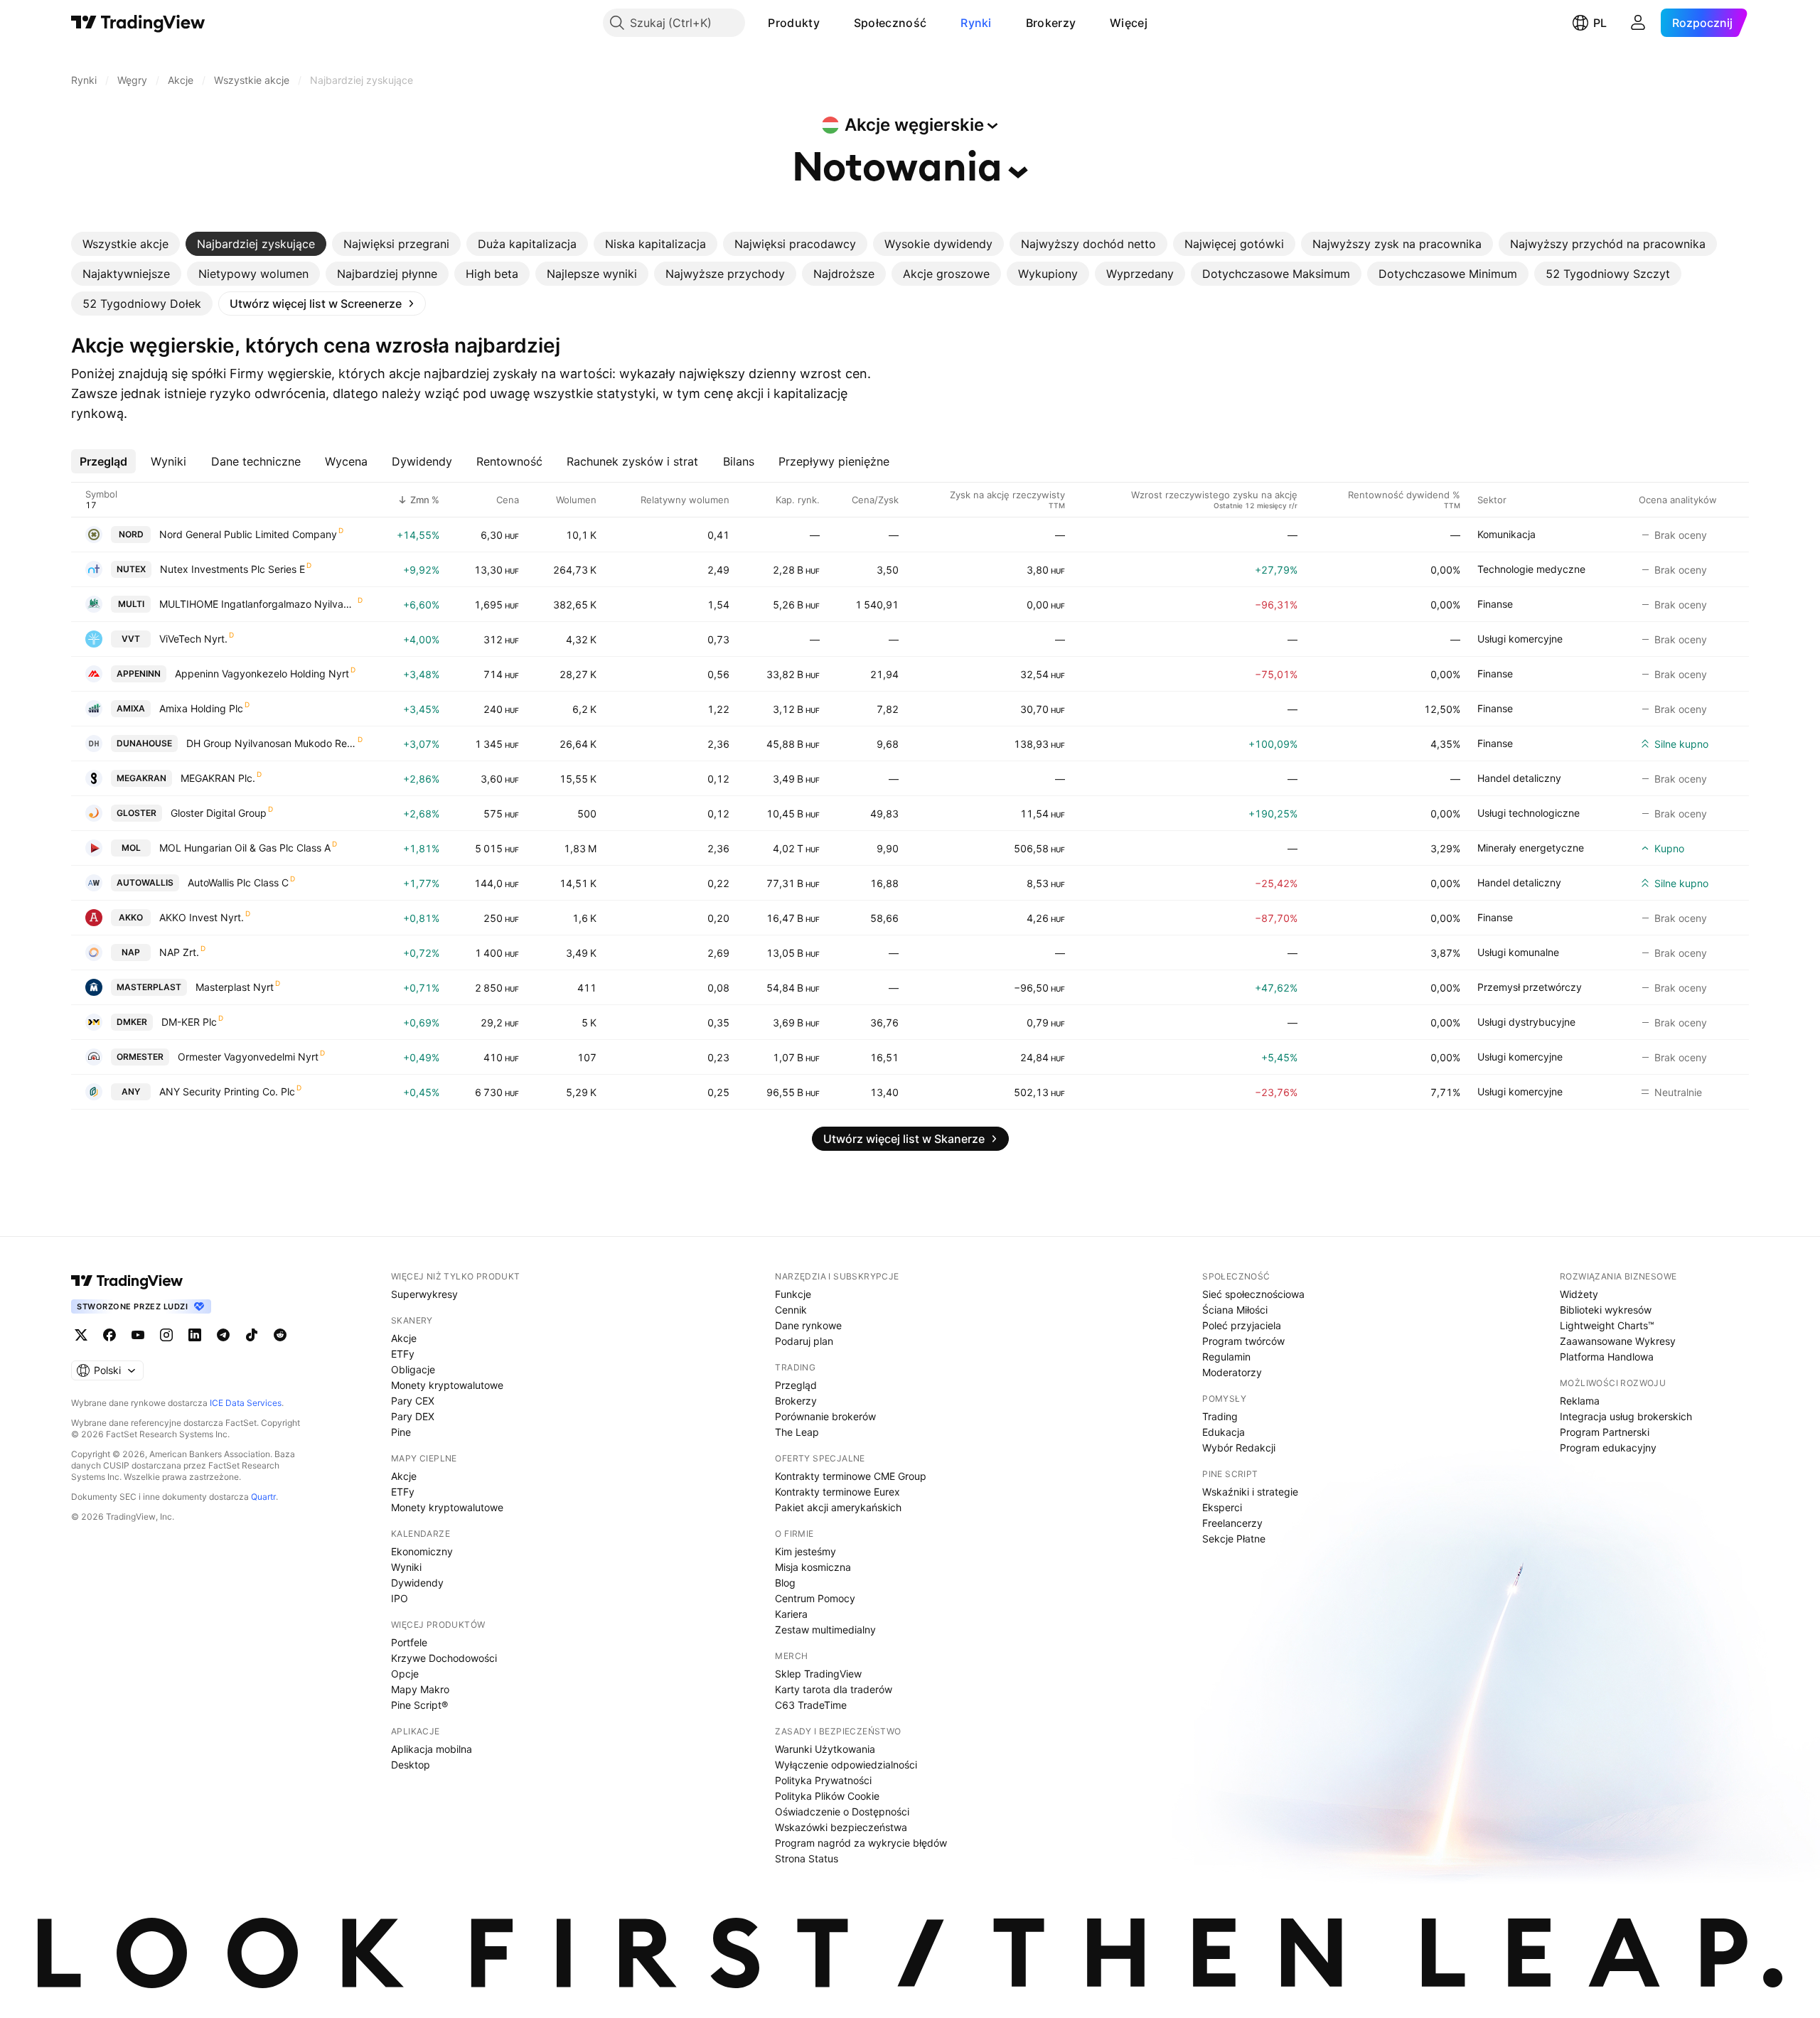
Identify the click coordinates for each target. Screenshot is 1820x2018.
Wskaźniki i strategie (1250, 1492)
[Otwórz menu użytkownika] (1638, 23)
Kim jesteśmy (805, 1551)
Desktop (411, 1765)
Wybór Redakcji (1239, 1448)
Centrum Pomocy (815, 1598)
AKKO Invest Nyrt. (202, 917)
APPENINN (139, 673)
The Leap (797, 1432)
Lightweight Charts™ (1607, 1325)
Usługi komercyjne (1520, 639)
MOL (131, 848)
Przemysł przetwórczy (1530, 987)
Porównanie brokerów (825, 1416)
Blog (785, 1583)
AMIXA (131, 708)
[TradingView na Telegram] (223, 1335)
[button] (830, 23)
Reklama (1580, 1401)
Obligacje (413, 1369)
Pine (401, 1432)
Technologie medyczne (1531, 569)
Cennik (791, 1310)
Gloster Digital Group (219, 813)
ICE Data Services (246, 1403)
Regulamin (1226, 1357)
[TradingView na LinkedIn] (195, 1335)
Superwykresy (424, 1294)
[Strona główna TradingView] (138, 23)
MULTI (131, 604)
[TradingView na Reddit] (280, 1335)
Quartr (263, 1497)
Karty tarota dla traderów (834, 1689)
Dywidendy (417, 1583)
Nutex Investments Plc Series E (232, 569)
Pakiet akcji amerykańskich (838, 1507)
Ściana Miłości (1235, 1310)
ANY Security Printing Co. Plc (227, 1091)
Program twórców (1243, 1341)
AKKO (131, 917)
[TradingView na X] (81, 1335)
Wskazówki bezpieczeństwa (841, 1827)
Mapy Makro (420, 1689)
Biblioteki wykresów (1606, 1310)
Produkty (793, 23)
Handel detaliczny (1519, 778)
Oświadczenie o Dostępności (842, 1812)
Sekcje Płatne (1234, 1539)
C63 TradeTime (811, 1705)
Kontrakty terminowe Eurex (837, 1492)
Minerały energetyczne (1531, 848)
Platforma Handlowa (1607, 1357)
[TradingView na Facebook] (109, 1335)
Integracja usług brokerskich (1626, 1416)
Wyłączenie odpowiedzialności (846, 1765)
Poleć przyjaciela (1242, 1325)
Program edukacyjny (1608, 1448)
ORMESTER (140, 1057)
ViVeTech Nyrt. (193, 639)
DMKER (132, 1022)
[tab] (125, 244)
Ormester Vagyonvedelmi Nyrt (248, 1057)
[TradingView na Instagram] (166, 1335)
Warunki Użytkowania (825, 1749)
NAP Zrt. (179, 952)
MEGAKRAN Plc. (218, 778)
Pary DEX (413, 1416)
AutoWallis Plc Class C (238, 882)
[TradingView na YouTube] (138, 1335)
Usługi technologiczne (1529, 813)
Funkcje (793, 1294)
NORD (131, 534)
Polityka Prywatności (823, 1780)
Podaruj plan (804, 1341)
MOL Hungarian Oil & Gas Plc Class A (245, 848)
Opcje (405, 1674)
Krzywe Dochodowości (444, 1658)
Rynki (976, 23)
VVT (131, 639)
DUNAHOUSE (144, 743)
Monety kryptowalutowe (447, 1385)
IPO (400, 1598)
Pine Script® (419, 1705)
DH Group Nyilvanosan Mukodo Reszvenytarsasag (271, 743)
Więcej (1129, 23)
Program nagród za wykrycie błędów (861, 1843)
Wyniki (406, 1567)
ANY (131, 1091)
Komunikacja (1506, 534)
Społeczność (890, 23)
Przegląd (796, 1385)
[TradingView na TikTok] (252, 1335)
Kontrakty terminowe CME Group (851, 1476)
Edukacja (1224, 1432)
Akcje (404, 1338)
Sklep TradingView (818, 1674)
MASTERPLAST (149, 987)
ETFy (403, 1354)
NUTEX (131, 569)
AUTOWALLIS (145, 882)
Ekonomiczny (422, 1551)
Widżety (1579, 1294)
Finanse (1495, 604)
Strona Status (807, 1858)
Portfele (409, 1642)
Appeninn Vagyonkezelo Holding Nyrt (262, 673)
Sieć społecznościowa (1253, 1294)
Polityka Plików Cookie (827, 1796)
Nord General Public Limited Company (248, 534)
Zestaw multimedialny (825, 1630)
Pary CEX (413, 1401)
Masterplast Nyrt (235, 987)
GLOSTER (136, 813)
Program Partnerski (1605, 1432)
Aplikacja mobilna (432, 1749)
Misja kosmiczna (813, 1567)
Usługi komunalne (1518, 952)
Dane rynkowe (808, 1325)
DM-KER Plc (189, 1022)
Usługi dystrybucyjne (1526, 1022)
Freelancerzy (1232, 1523)
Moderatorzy (1232, 1372)
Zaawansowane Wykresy (1618, 1341)
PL (1600, 23)
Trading (1220, 1416)
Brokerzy (1051, 23)
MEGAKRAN (141, 778)
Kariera (791, 1614)
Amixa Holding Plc (201, 708)
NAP (131, 952)
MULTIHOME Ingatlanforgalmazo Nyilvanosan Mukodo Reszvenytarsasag (258, 604)
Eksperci (1222, 1507)
